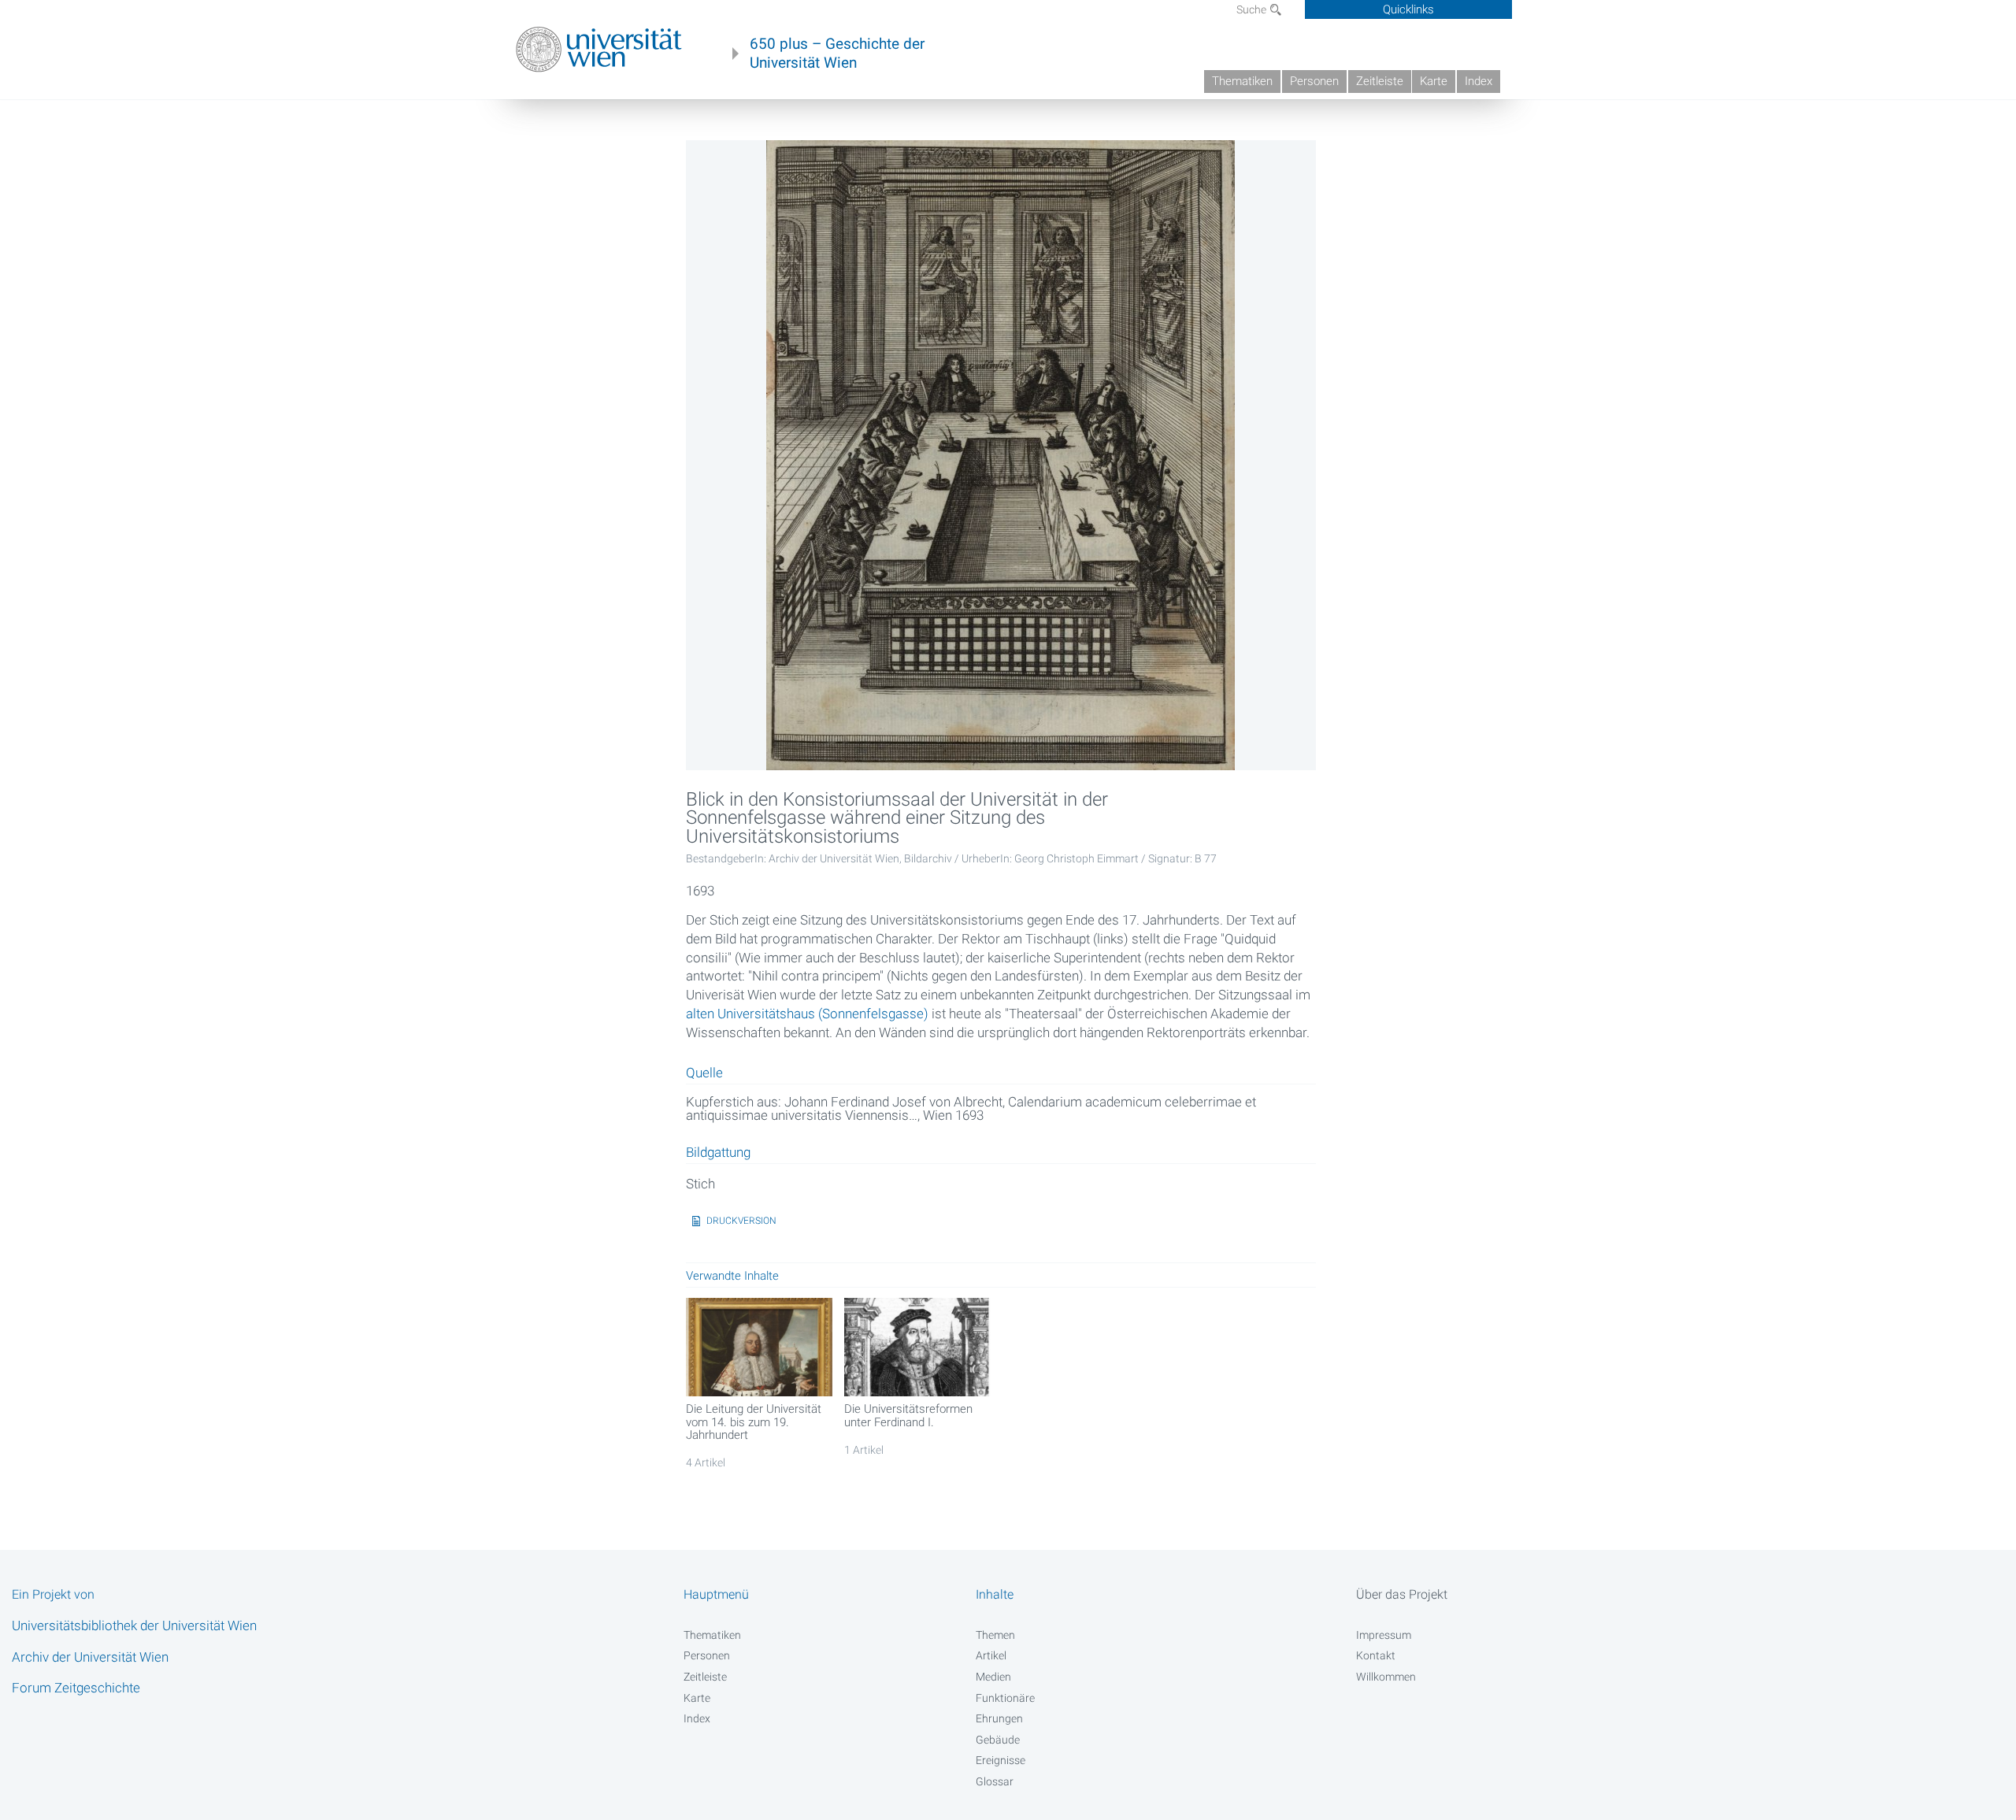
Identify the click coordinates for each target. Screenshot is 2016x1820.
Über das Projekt (1402, 1594)
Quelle (704, 1073)
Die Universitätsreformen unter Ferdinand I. (908, 1415)
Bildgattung (718, 1153)
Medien (993, 1677)
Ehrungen (999, 1718)
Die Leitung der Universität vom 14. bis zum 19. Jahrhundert (754, 1422)
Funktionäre (1005, 1698)
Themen (995, 1635)
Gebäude (998, 1740)
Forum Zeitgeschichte (76, 1688)
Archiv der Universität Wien (90, 1657)
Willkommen (1386, 1677)
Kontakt (1376, 1655)
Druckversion (741, 1221)
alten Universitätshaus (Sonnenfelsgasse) (807, 1014)
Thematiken (1242, 81)
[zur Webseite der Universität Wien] (599, 50)
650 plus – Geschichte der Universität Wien (837, 54)
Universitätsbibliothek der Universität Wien (134, 1625)
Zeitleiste (1380, 81)
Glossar (995, 1781)
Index (1479, 81)
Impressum (1384, 1635)
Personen (1314, 81)
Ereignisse (1001, 1760)
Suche (1253, 9)
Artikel (991, 1655)
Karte (1434, 81)
